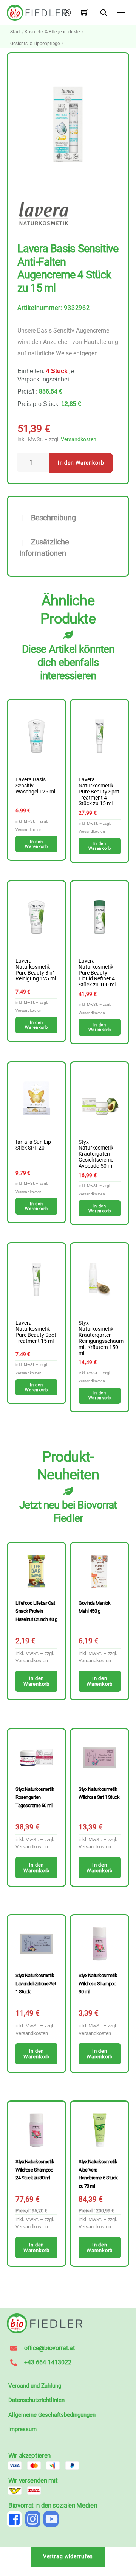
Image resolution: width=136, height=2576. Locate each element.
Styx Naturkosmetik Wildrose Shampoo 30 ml (98, 1983)
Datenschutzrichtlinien (36, 2400)
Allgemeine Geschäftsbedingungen (52, 2415)
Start (15, 32)
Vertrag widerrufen (68, 2557)
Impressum (22, 2429)
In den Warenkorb (81, 463)
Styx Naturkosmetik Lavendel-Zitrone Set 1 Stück (36, 1983)
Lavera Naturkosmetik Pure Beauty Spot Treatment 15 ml (36, 1332)
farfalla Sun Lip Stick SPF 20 (33, 1145)
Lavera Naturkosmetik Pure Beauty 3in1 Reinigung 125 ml (36, 970)
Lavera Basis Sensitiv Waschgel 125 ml (35, 786)
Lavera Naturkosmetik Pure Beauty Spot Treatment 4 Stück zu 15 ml (99, 792)
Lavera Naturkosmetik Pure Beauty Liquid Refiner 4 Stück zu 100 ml (97, 973)
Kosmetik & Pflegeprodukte (52, 32)
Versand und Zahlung (35, 2386)
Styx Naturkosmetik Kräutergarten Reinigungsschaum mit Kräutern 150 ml (100, 1338)
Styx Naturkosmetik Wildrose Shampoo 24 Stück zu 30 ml (35, 2170)
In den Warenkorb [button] (36, 844)
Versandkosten (79, 439)
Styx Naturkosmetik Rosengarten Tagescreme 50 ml (35, 1797)
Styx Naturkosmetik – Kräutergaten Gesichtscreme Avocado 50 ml (98, 1154)
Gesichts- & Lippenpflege (35, 44)
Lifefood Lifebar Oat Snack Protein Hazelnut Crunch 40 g (36, 1611)
